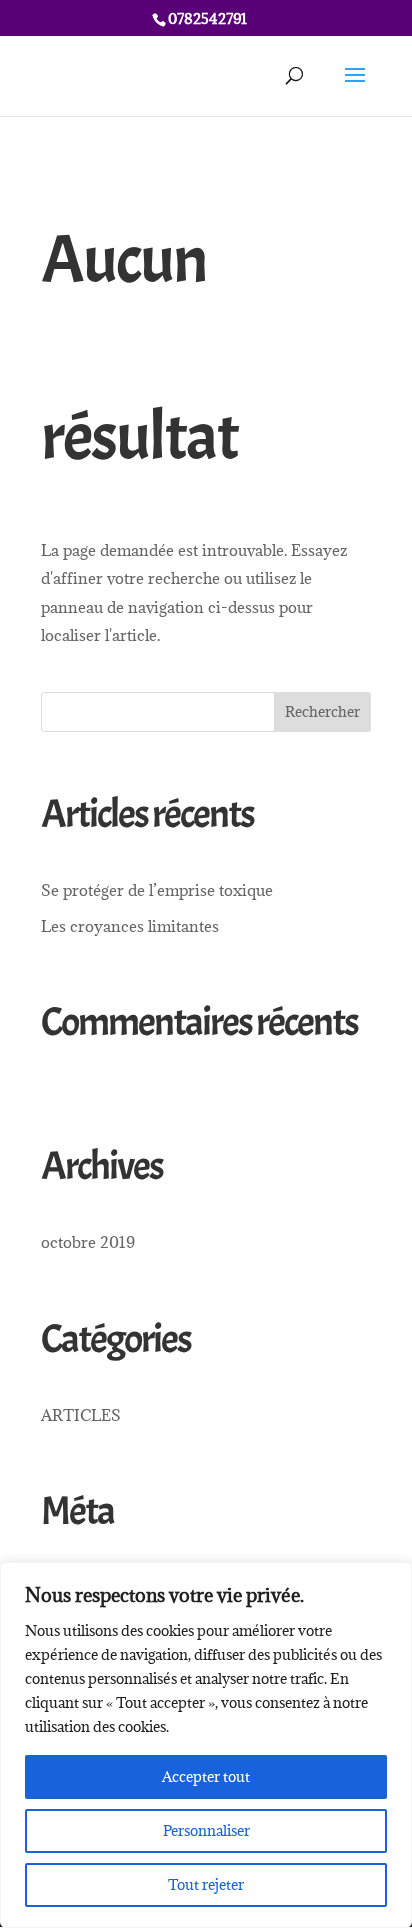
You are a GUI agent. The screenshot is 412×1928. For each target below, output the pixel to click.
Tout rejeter (206, 1884)
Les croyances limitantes (130, 926)
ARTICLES (81, 1415)
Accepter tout (206, 1776)
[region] (206, 1745)
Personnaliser (206, 1830)
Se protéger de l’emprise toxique (157, 890)
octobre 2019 (88, 1242)
